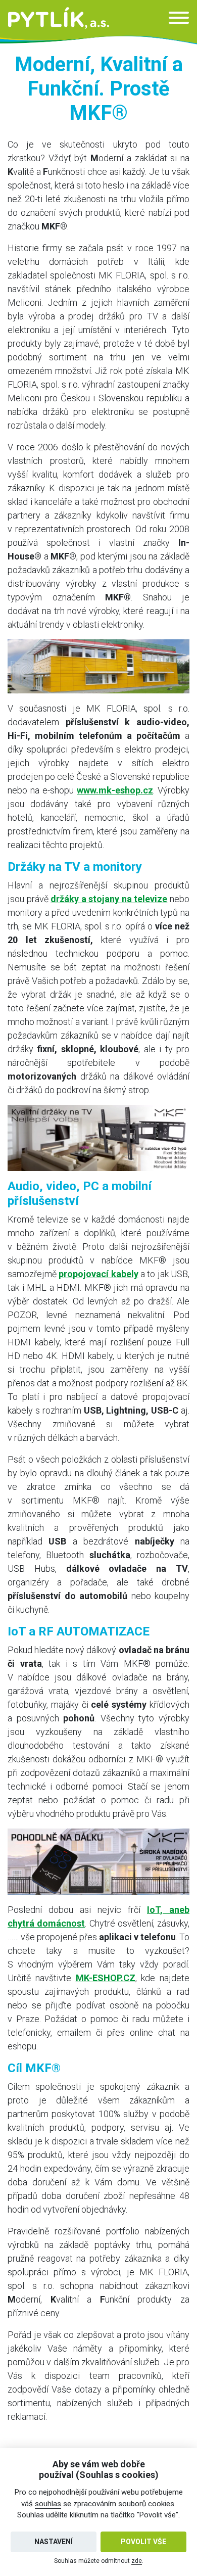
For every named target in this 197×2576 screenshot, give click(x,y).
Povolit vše (143, 2542)
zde (137, 2561)
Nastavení (54, 2542)
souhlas (48, 2504)
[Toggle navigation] (179, 18)
